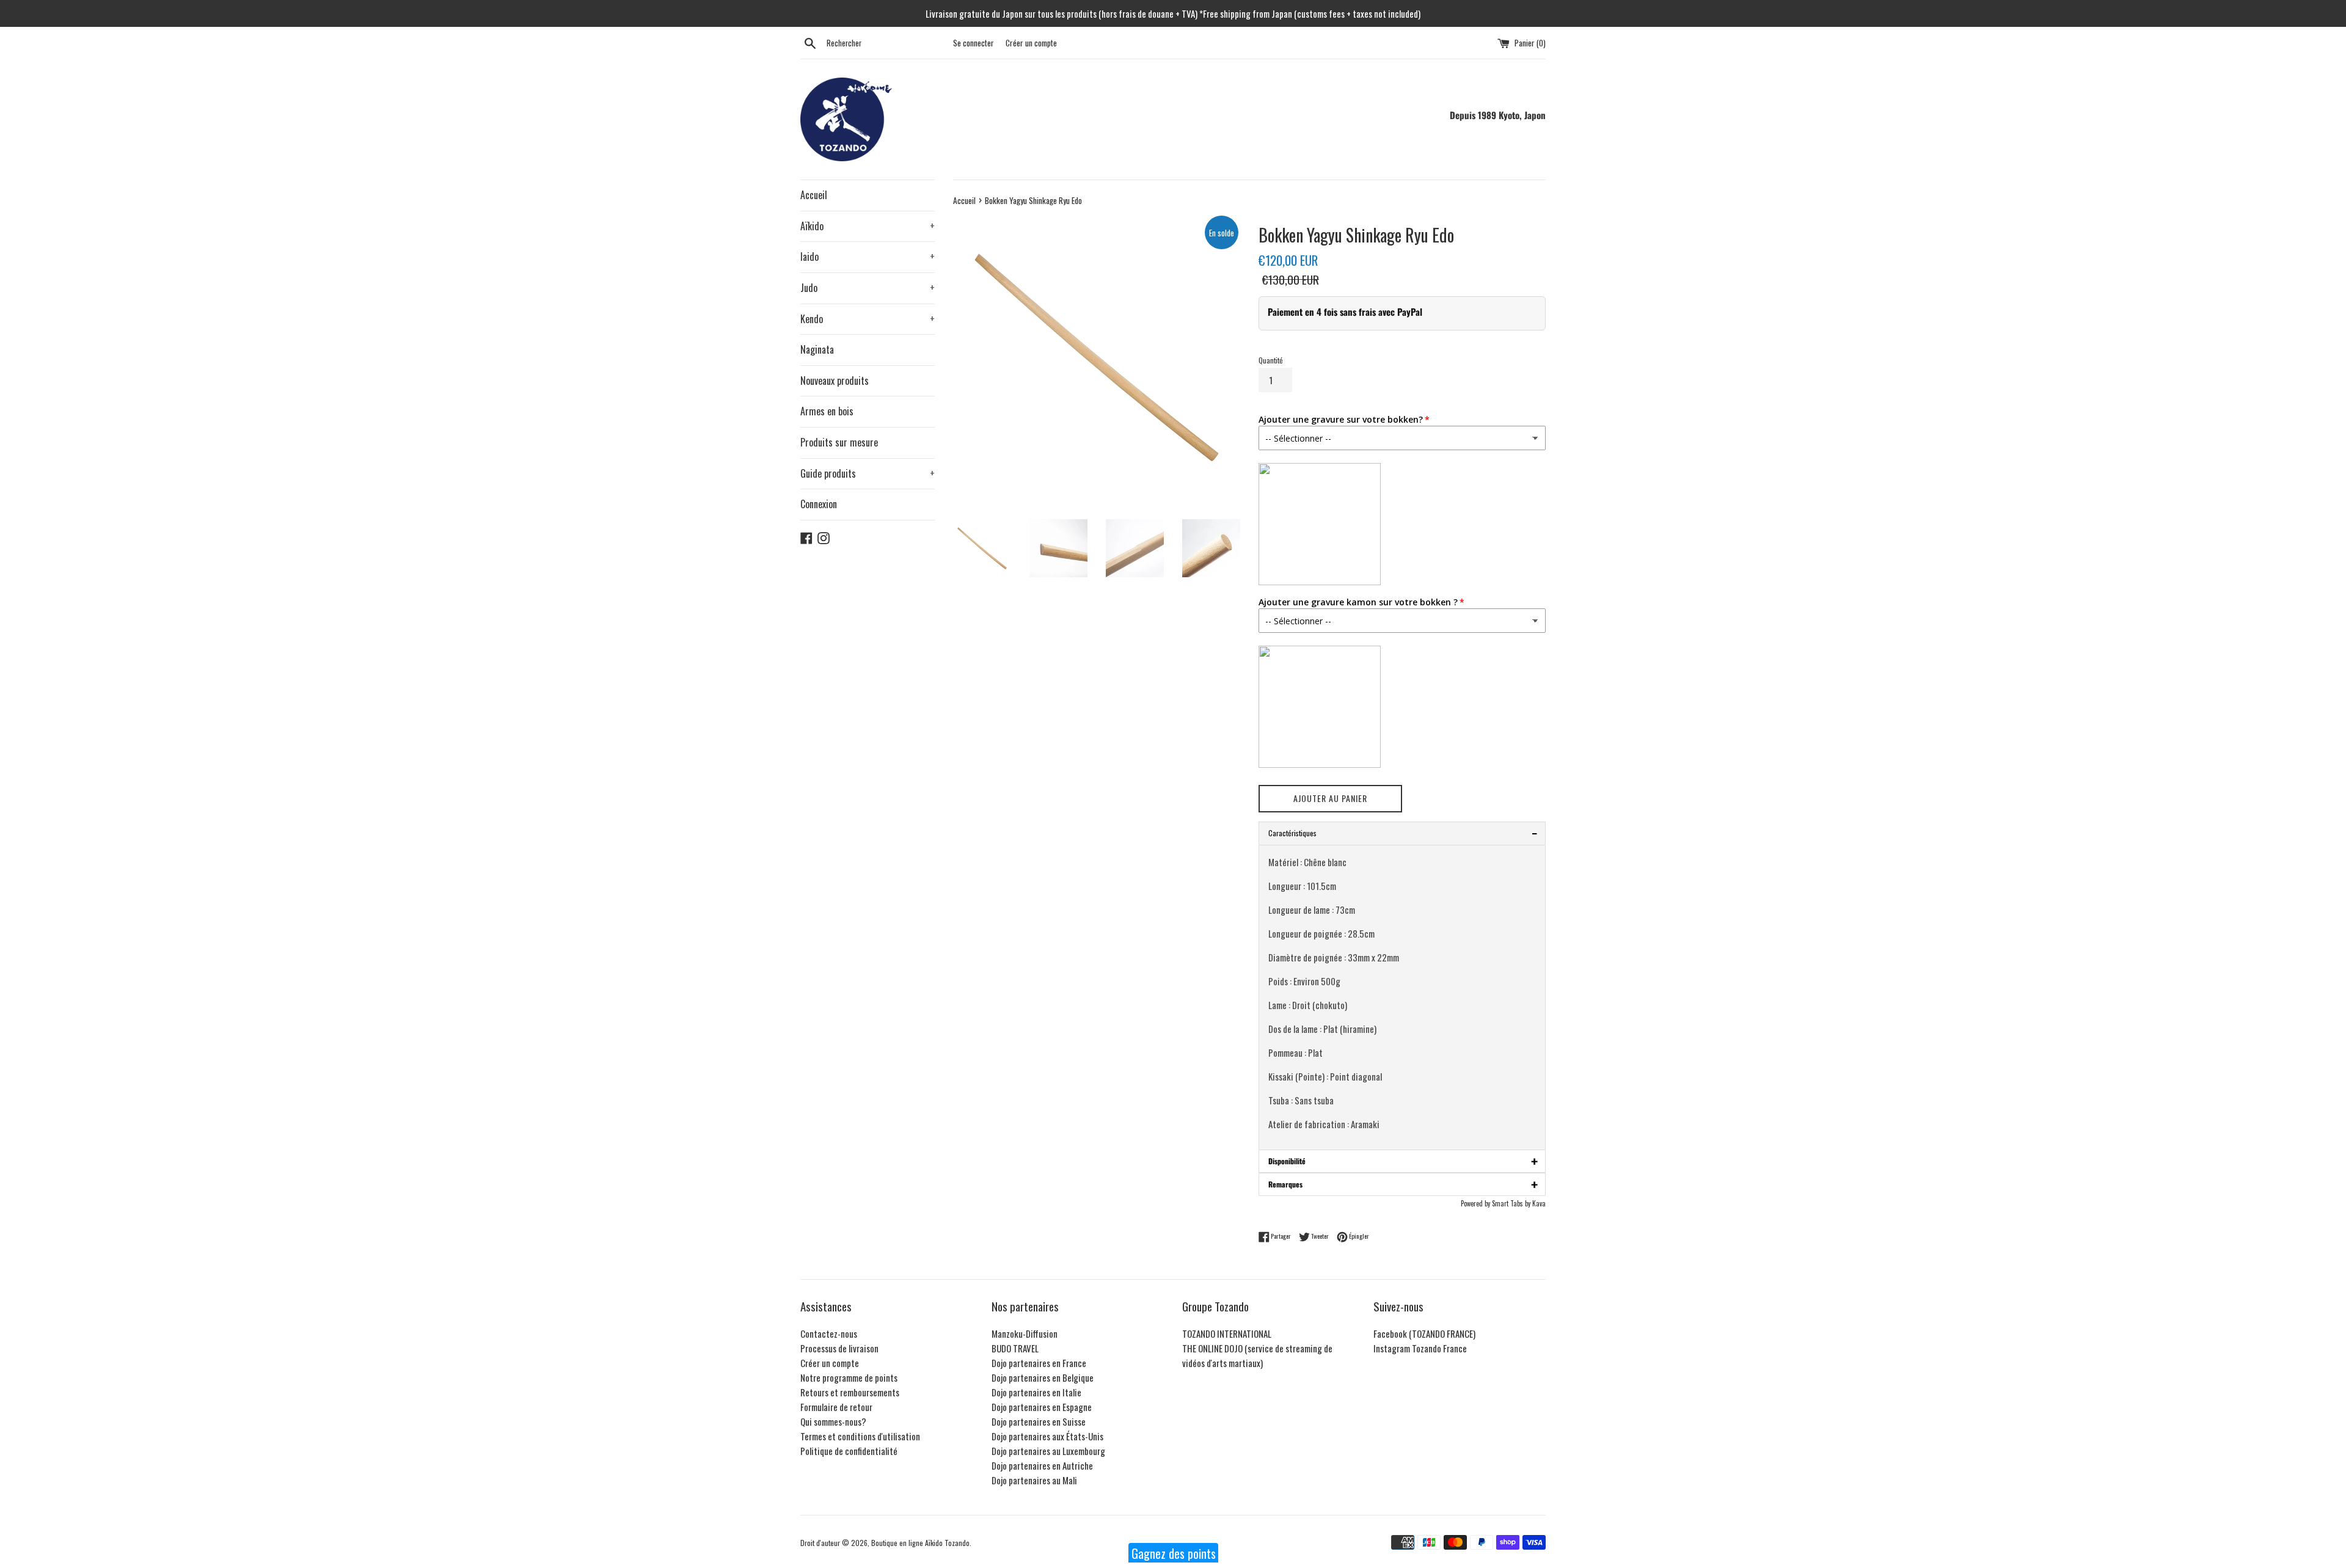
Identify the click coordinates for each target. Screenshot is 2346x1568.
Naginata (817, 349)
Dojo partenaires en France (1039, 1363)
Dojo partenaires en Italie (1036, 1392)
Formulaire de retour (836, 1407)
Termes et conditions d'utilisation (860, 1436)
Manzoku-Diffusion (1025, 1333)
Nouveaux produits (835, 381)
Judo (868, 288)
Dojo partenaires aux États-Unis (1047, 1436)
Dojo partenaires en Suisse (1039, 1421)
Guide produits (868, 473)
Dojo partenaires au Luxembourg (1048, 1451)
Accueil (814, 195)
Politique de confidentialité (849, 1451)
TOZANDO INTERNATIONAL (1227, 1333)
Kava (1539, 1203)
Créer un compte (1031, 43)
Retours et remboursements (850, 1392)
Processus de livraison (839, 1348)
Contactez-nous (829, 1333)
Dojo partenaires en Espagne (1042, 1407)
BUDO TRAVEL (1015, 1348)
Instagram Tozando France (1420, 1348)
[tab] (1402, 1161)
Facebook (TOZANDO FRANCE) (1424, 1333)
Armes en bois (827, 411)
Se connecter (974, 43)
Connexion (819, 504)
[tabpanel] (1402, 997)
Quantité (1271, 360)
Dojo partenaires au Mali (1034, 1480)
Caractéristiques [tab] (1403, 833)
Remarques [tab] (1403, 1184)
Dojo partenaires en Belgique (1043, 1377)
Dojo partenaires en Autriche (1042, 1465)
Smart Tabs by (1512, 1203)
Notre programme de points (849, 1377)
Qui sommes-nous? (833, 1421)
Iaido (868, 257)
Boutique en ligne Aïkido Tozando (920, 1543)
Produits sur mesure (839, 442)
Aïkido (868, 226)
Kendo (868, 319)
